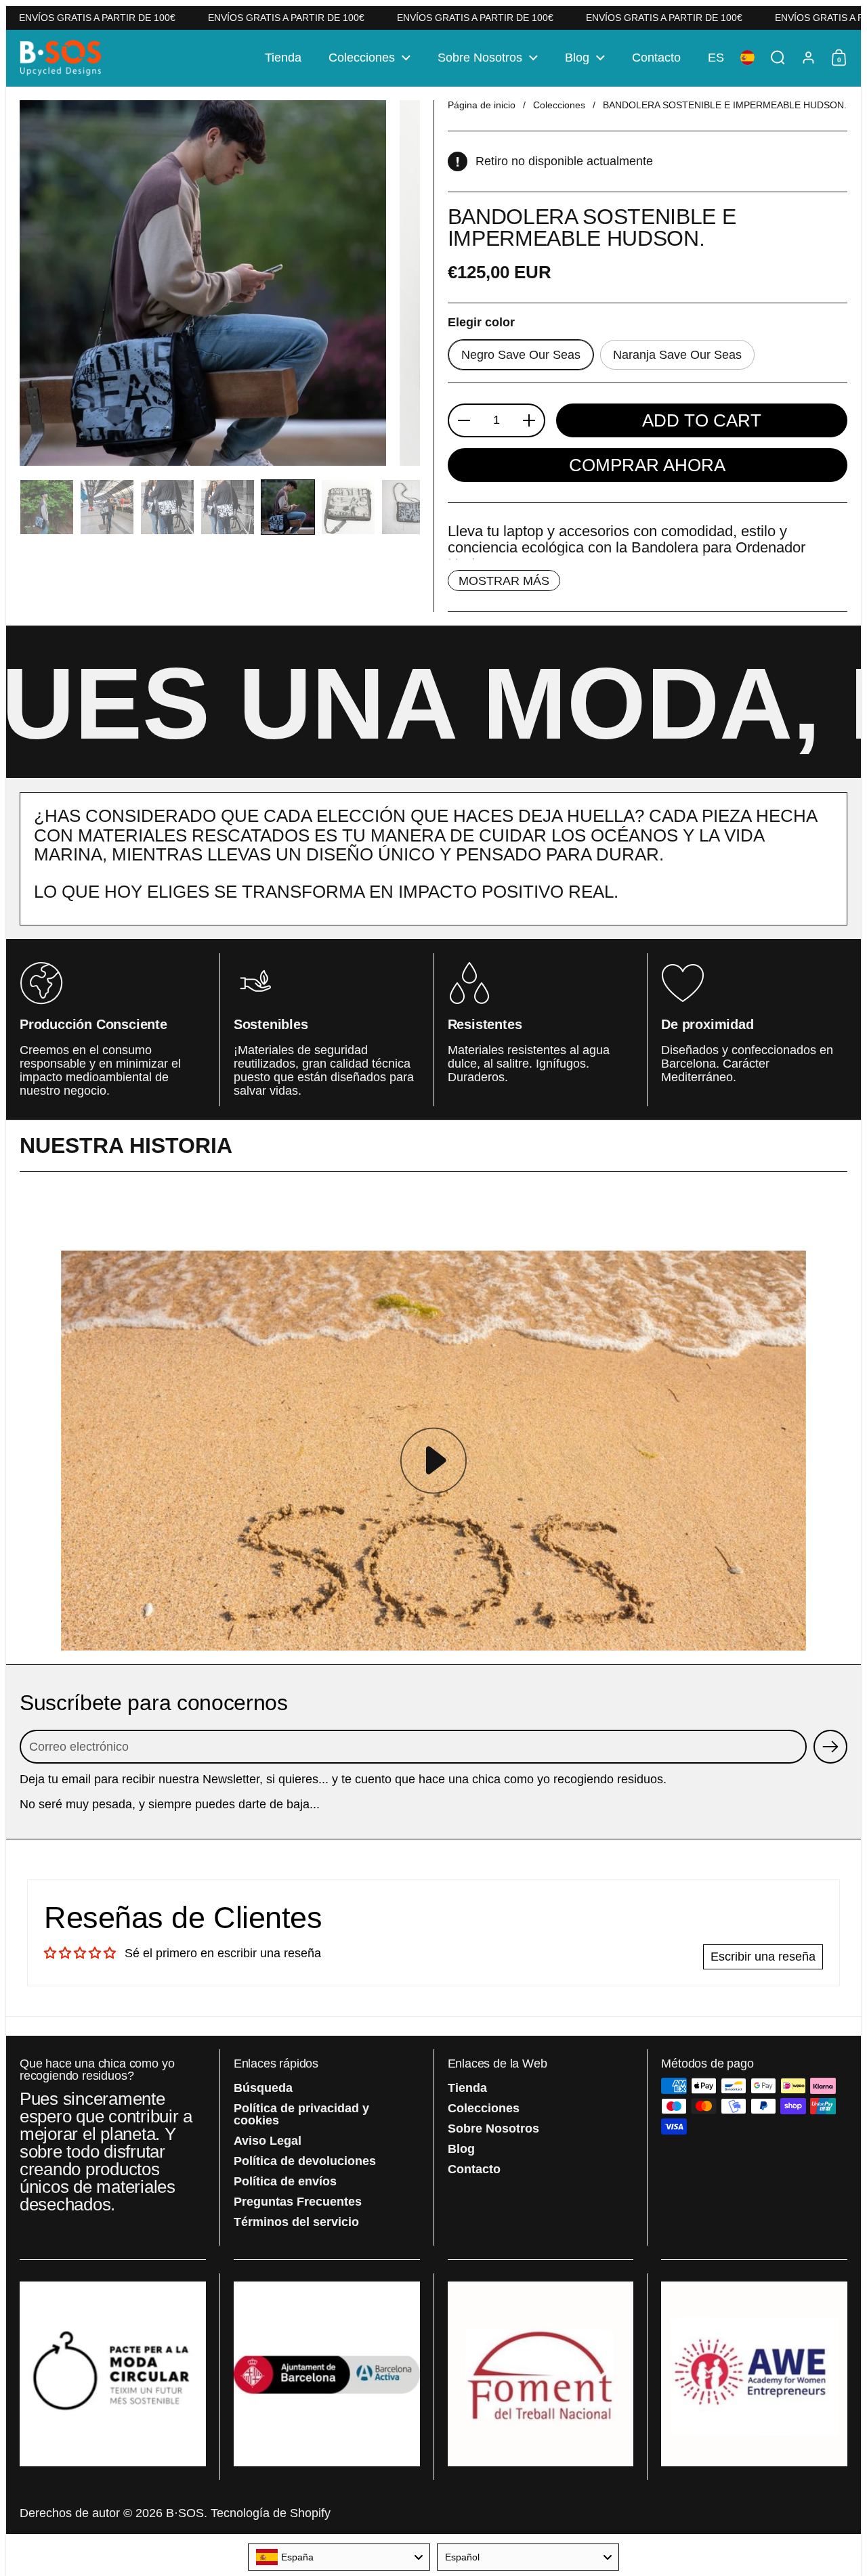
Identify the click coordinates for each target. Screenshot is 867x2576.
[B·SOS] (61, 58)
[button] (716, 58)
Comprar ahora (647, 465)
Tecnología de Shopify (271, 2513)
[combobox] (339, 2557)
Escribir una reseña (763, 1957)
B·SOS (185, 2513)
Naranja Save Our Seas (677, 355)
